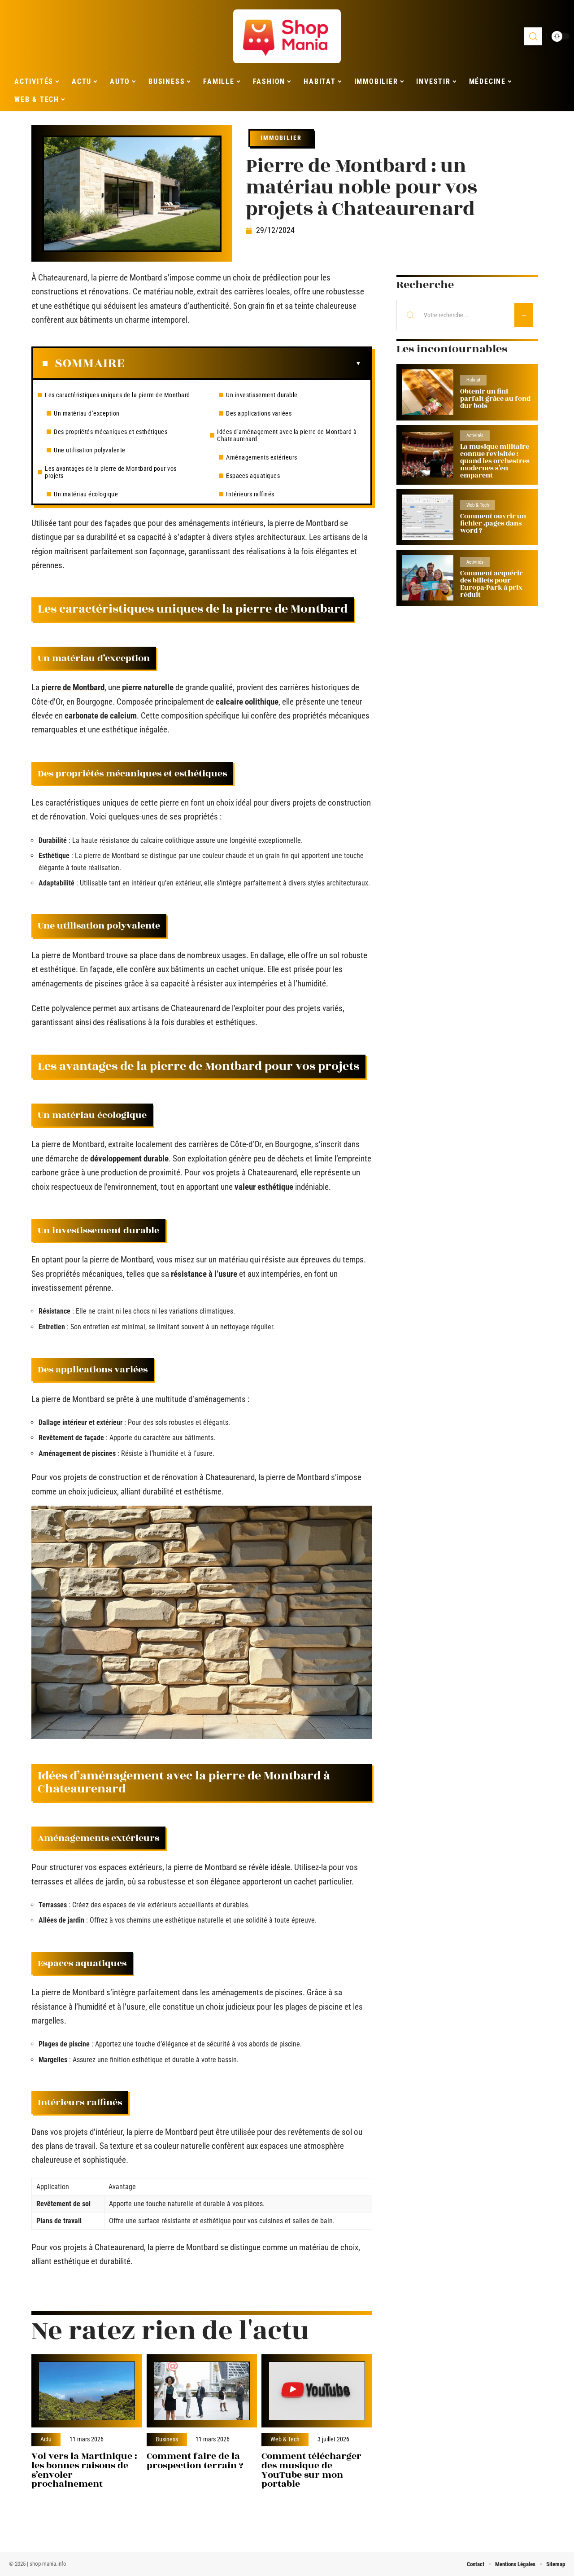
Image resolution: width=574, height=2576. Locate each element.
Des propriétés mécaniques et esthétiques (111, 432)
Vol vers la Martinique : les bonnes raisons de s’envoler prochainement (84, 2470)
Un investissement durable (262, 395)
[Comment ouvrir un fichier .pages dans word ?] (428, 517)
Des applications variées (259, 413)
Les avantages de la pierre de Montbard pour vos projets (111, 472)
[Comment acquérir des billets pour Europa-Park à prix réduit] (428, 578)
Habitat (473, 380)
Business (167, 2440)
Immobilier (281, 138)
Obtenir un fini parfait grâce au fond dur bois (495, 399)
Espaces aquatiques (253, 476)
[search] (533, 36)
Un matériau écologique (86, 494)
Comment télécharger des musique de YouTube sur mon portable (311, 2470)
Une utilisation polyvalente (90, 450)
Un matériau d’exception (87, 413)
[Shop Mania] (287, 36)
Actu (46, 2440)
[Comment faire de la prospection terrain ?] (202, 2391)
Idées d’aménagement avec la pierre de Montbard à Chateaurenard (287, 435)
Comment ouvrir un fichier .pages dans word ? (493, 524)
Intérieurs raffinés (250, 494)
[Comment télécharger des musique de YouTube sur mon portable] (317, 2391)
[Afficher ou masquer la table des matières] (243, 364)
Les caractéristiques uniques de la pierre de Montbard (117, 395)
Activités (475, 436)
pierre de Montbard (73, 687)
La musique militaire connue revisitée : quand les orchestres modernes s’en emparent (495, 461)
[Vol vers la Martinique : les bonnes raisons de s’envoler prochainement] (87, 2391)
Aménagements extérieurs (262, 457)
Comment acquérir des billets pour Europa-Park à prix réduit (491, 584)
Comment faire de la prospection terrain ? (195, 2461)
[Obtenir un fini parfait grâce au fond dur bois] (428, 392)
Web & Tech (285, 2440)
